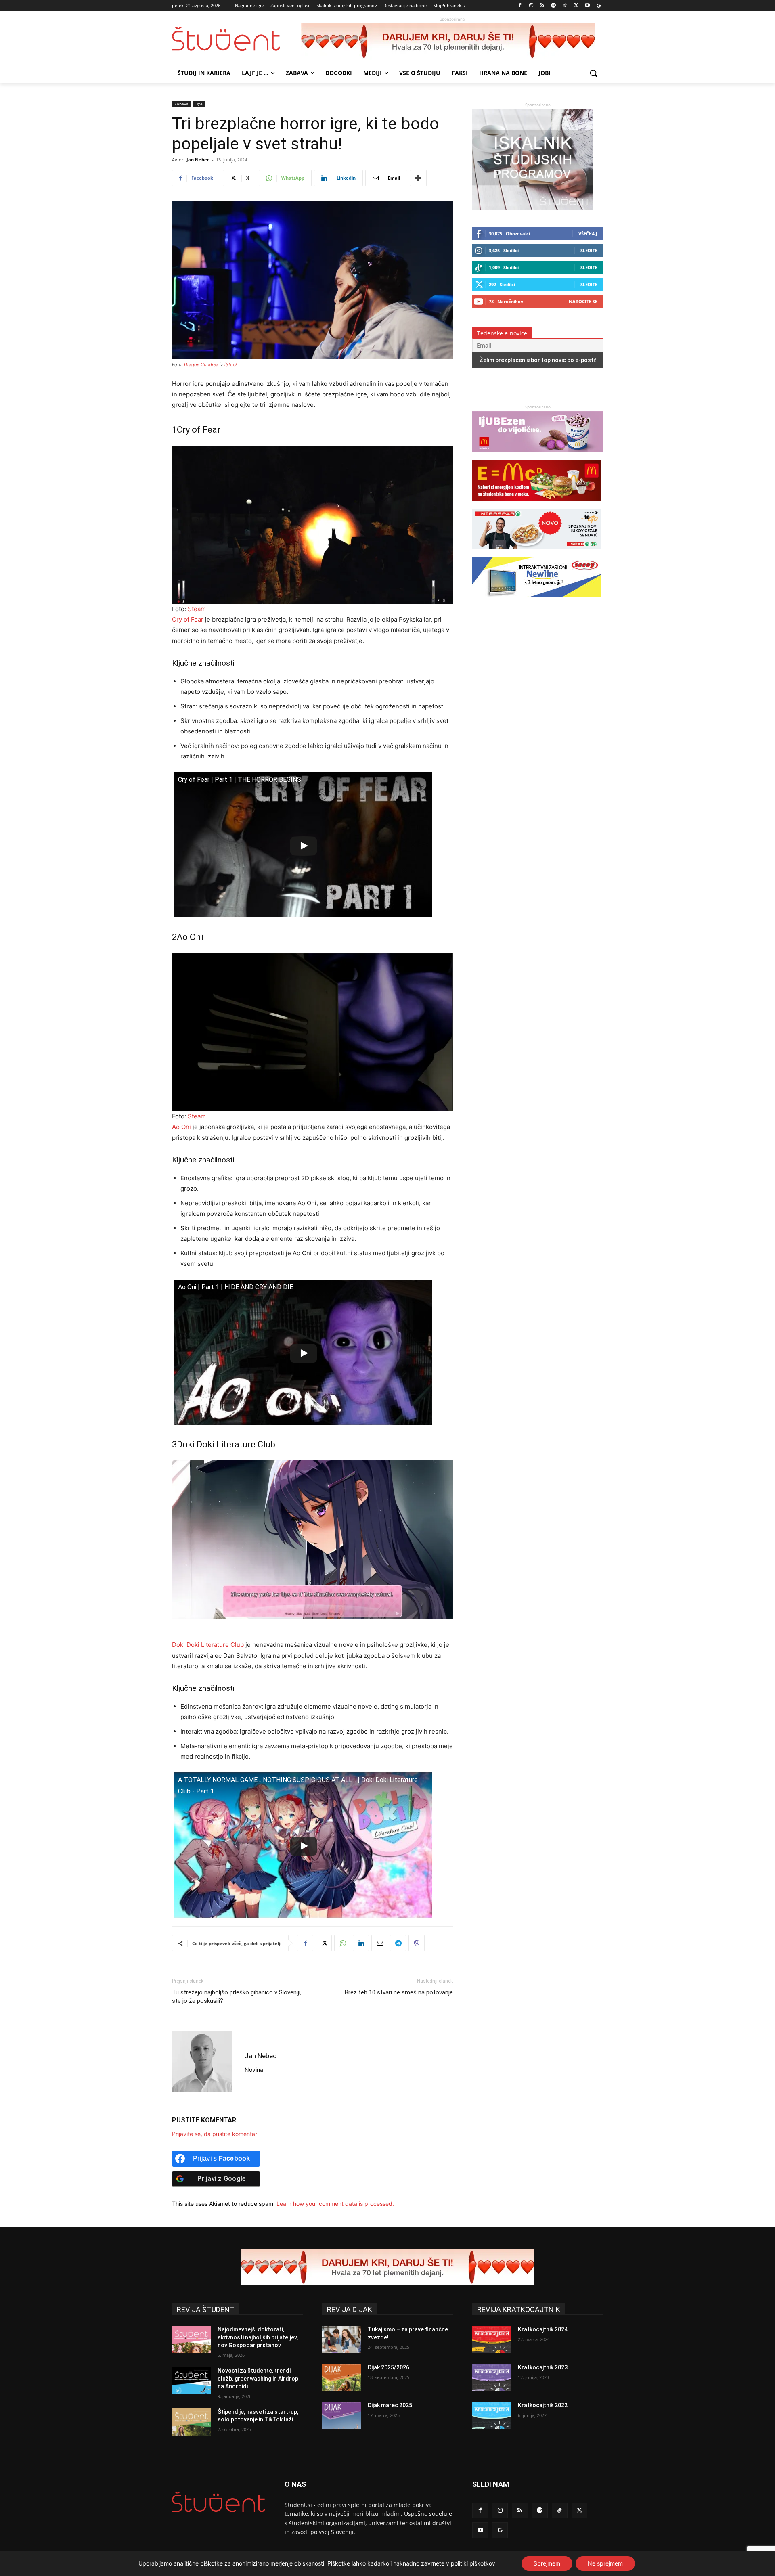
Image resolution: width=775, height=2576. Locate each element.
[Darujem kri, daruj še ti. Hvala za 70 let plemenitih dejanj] (452, 42)
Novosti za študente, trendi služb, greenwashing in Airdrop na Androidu (258, 2378)
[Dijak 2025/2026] (342, 2377)
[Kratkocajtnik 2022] (492, 2415)
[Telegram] (398, 1943)
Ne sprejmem (605, 2563)
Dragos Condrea (201, 364)
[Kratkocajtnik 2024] (492, 2339)
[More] (418, 178)
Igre (199, 104)
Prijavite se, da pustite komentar (215, 2134)
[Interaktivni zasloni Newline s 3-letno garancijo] (537, 601)
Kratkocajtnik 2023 (543, 2367)
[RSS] (542, 6)
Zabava (181, 104)
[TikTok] (565, 6)
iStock (231, 364)
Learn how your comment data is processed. (335, 2204)
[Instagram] (531, 6)
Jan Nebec (198, 160)
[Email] (379, 1943)
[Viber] (417, 1943)
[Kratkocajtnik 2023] (492, 2377)
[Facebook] (520, 6)
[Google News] (598, 6)
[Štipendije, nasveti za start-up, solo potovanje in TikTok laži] (192, 2422)
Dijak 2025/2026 (389, 2367)
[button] (593, 73)
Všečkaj (588, 234)
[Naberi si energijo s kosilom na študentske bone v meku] (537, 504)
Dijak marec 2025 (390, 2405)
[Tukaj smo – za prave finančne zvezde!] (342, 2339)
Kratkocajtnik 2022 (543, 2405)
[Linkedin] (361, 1943)
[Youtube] (587, 6)
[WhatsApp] (342, 1943)
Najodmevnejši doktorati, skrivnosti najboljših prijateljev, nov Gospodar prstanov (258, 2337)
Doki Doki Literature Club (208, 1645)
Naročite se (583, 301)
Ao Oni (181, 1127)
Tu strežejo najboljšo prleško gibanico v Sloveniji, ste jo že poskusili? (237, 1997)
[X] (576, 6)
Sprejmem (547, 2563)
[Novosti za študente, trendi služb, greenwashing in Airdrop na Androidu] (192, 2381)
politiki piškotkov (473, 2563)
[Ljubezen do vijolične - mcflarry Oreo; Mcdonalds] (538, 456)
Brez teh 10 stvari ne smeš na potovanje (399, 1992)
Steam (197, 609)
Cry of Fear (188, 619)
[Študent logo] (237, 39)
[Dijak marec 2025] (342, 2415)
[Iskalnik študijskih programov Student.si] (533, 208)
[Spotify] (554, 6)
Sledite (589, 250)
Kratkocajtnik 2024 (543, 2329)
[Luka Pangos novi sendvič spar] (537, 553)
